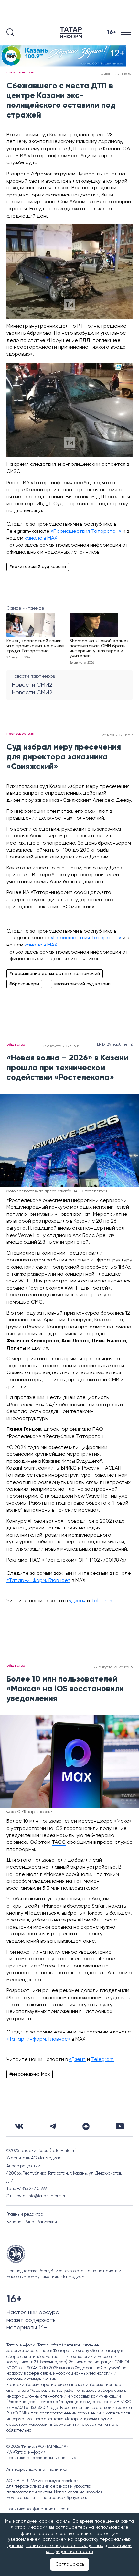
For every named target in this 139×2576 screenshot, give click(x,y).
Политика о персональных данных (41, 2458)
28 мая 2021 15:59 (117, 735)
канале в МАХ (41, 538)
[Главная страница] (72, 33)
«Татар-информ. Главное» (38, 1581)
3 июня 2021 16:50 (117, 74)
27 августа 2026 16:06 (113, 1667)
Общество (16, 1045)
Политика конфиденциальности (38, 2509)
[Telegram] (53, 2126)
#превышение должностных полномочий (55, 974)
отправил (76, 504)
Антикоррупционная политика (37, 2470)
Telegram (102, 1601)
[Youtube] (120, 2126)
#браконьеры (24, 984)
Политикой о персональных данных (64, 2546)
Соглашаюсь (70, 2564)
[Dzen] (86, 2126)
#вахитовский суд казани (38, 567)
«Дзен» (77, 1601)
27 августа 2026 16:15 (61, 1046)
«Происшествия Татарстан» (86, 532)
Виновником (80, 497)
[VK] (19, 2126)
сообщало (87, 483)
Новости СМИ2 (32, 685)
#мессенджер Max (30, 2074)
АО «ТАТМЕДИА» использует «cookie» (42, 2481)
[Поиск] (10, 32)
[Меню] (127, 33)
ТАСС (59, 1842)
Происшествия (20, 73)
